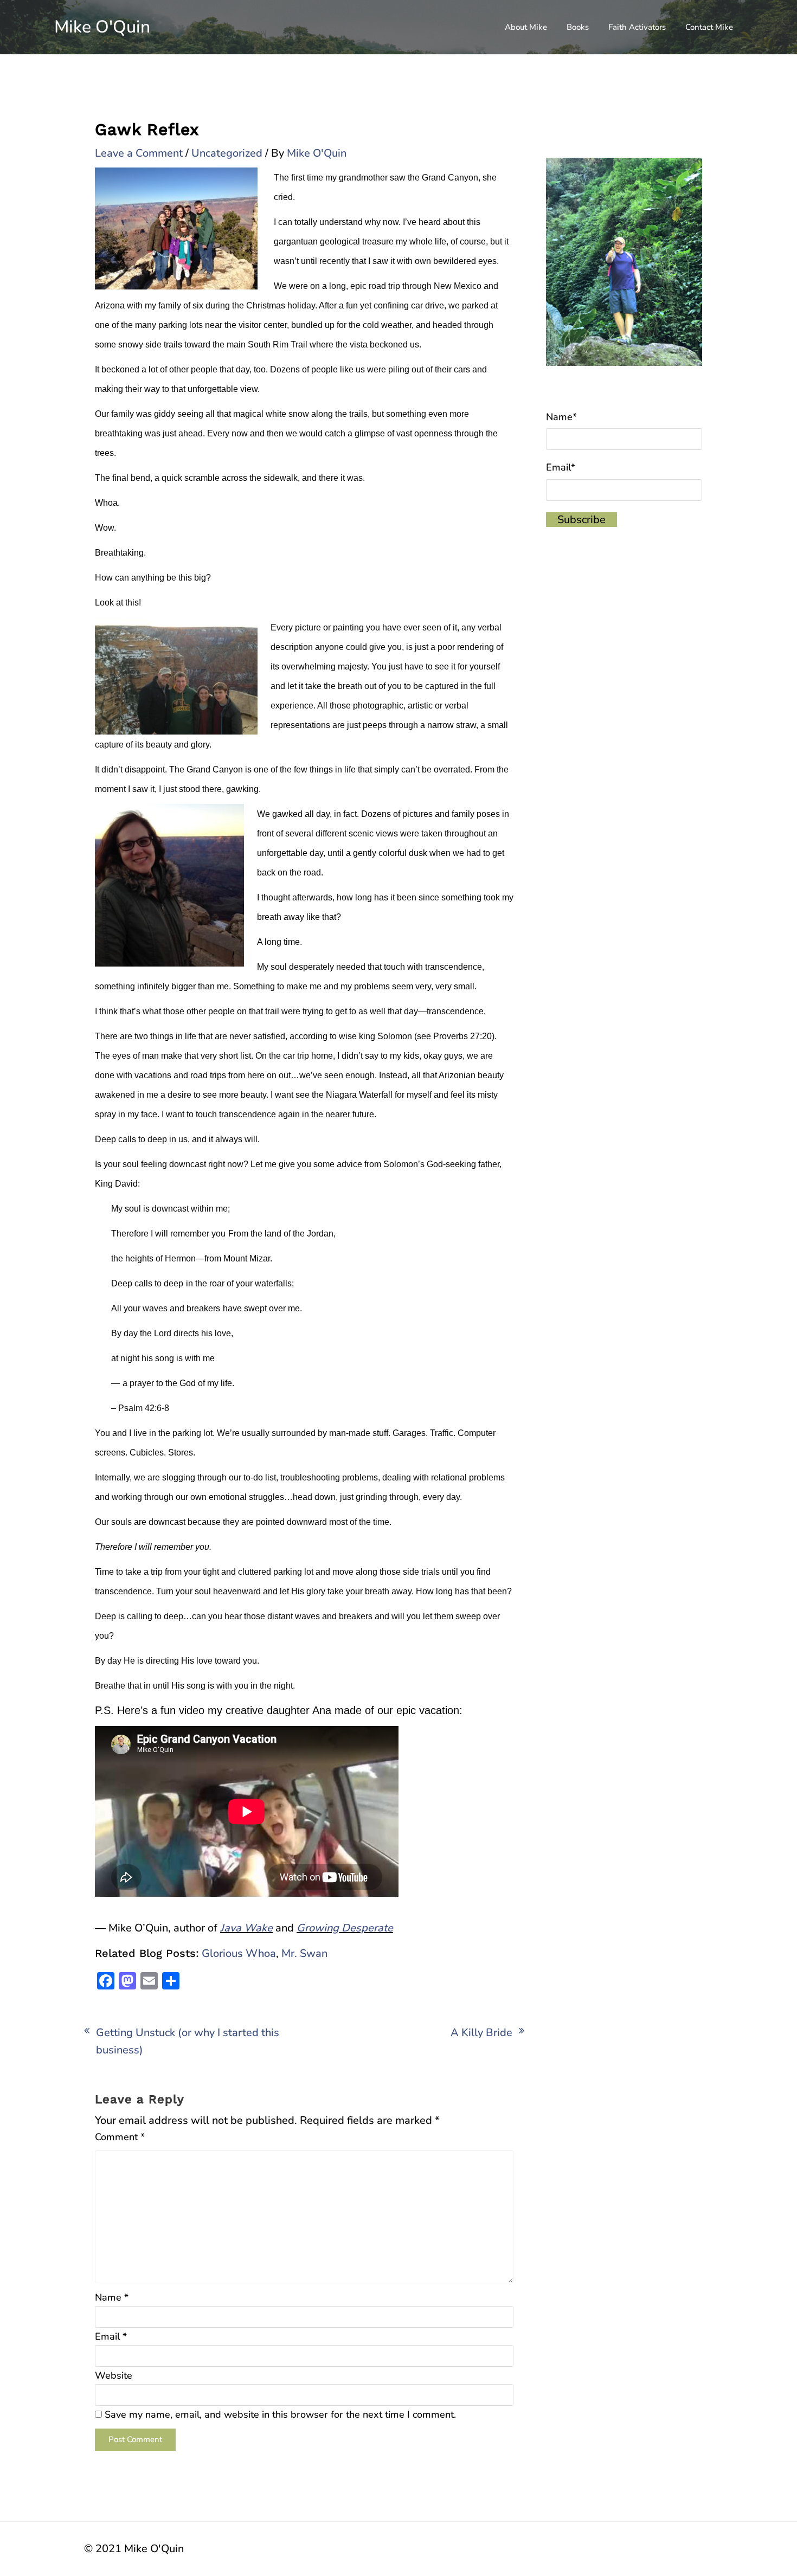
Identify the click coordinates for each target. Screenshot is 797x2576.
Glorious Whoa (239, 1953)
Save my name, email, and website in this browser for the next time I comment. (280, 2414)
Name (112, 2297)
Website (114, 2375)
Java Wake (246, 1928)
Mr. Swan (304, 1953)
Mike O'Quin (102, 27)
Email (111, 2336)
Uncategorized (227, 153)
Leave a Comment (139, 153)
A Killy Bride (481, 2033)
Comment (120, 2137)
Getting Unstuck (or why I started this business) (188, 2041)
